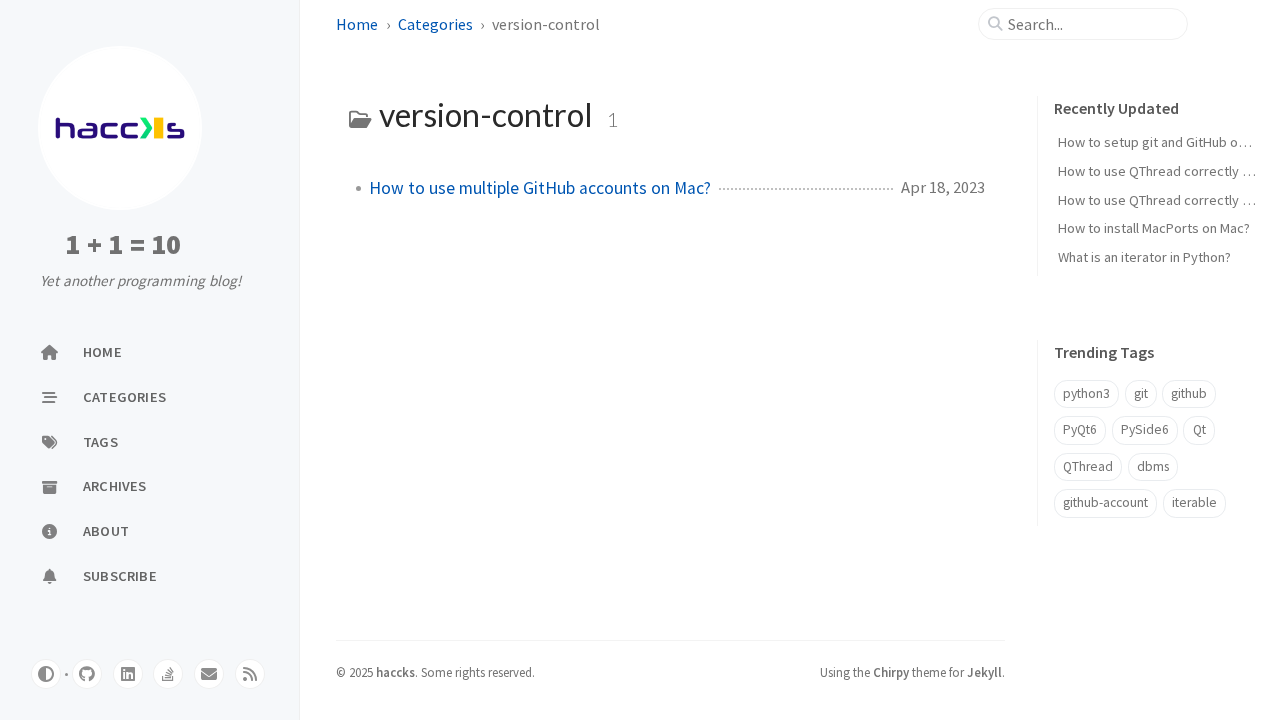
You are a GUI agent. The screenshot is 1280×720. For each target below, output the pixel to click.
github (1189, 393)
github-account (1105, 502)
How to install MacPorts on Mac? (1154, 228)
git (1141, 393)
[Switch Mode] (46, 674)
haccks (395, 672)
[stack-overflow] (168, 674)
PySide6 (1145, 429)
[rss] (250, 674)
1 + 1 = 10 (123, 245)
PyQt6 (1080, 429)
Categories (435, 24)
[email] (209, 674)
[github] (87, 674)
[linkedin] (128, 674)
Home (357, 24)
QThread (1088, 466)
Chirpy (891, 672)
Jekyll (984, 672)
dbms (1153, 466)
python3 (1086, 393)
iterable (1194, 502)
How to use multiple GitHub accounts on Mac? (540, 188)
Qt (1199, 429)
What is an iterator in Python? (1144, 257)
